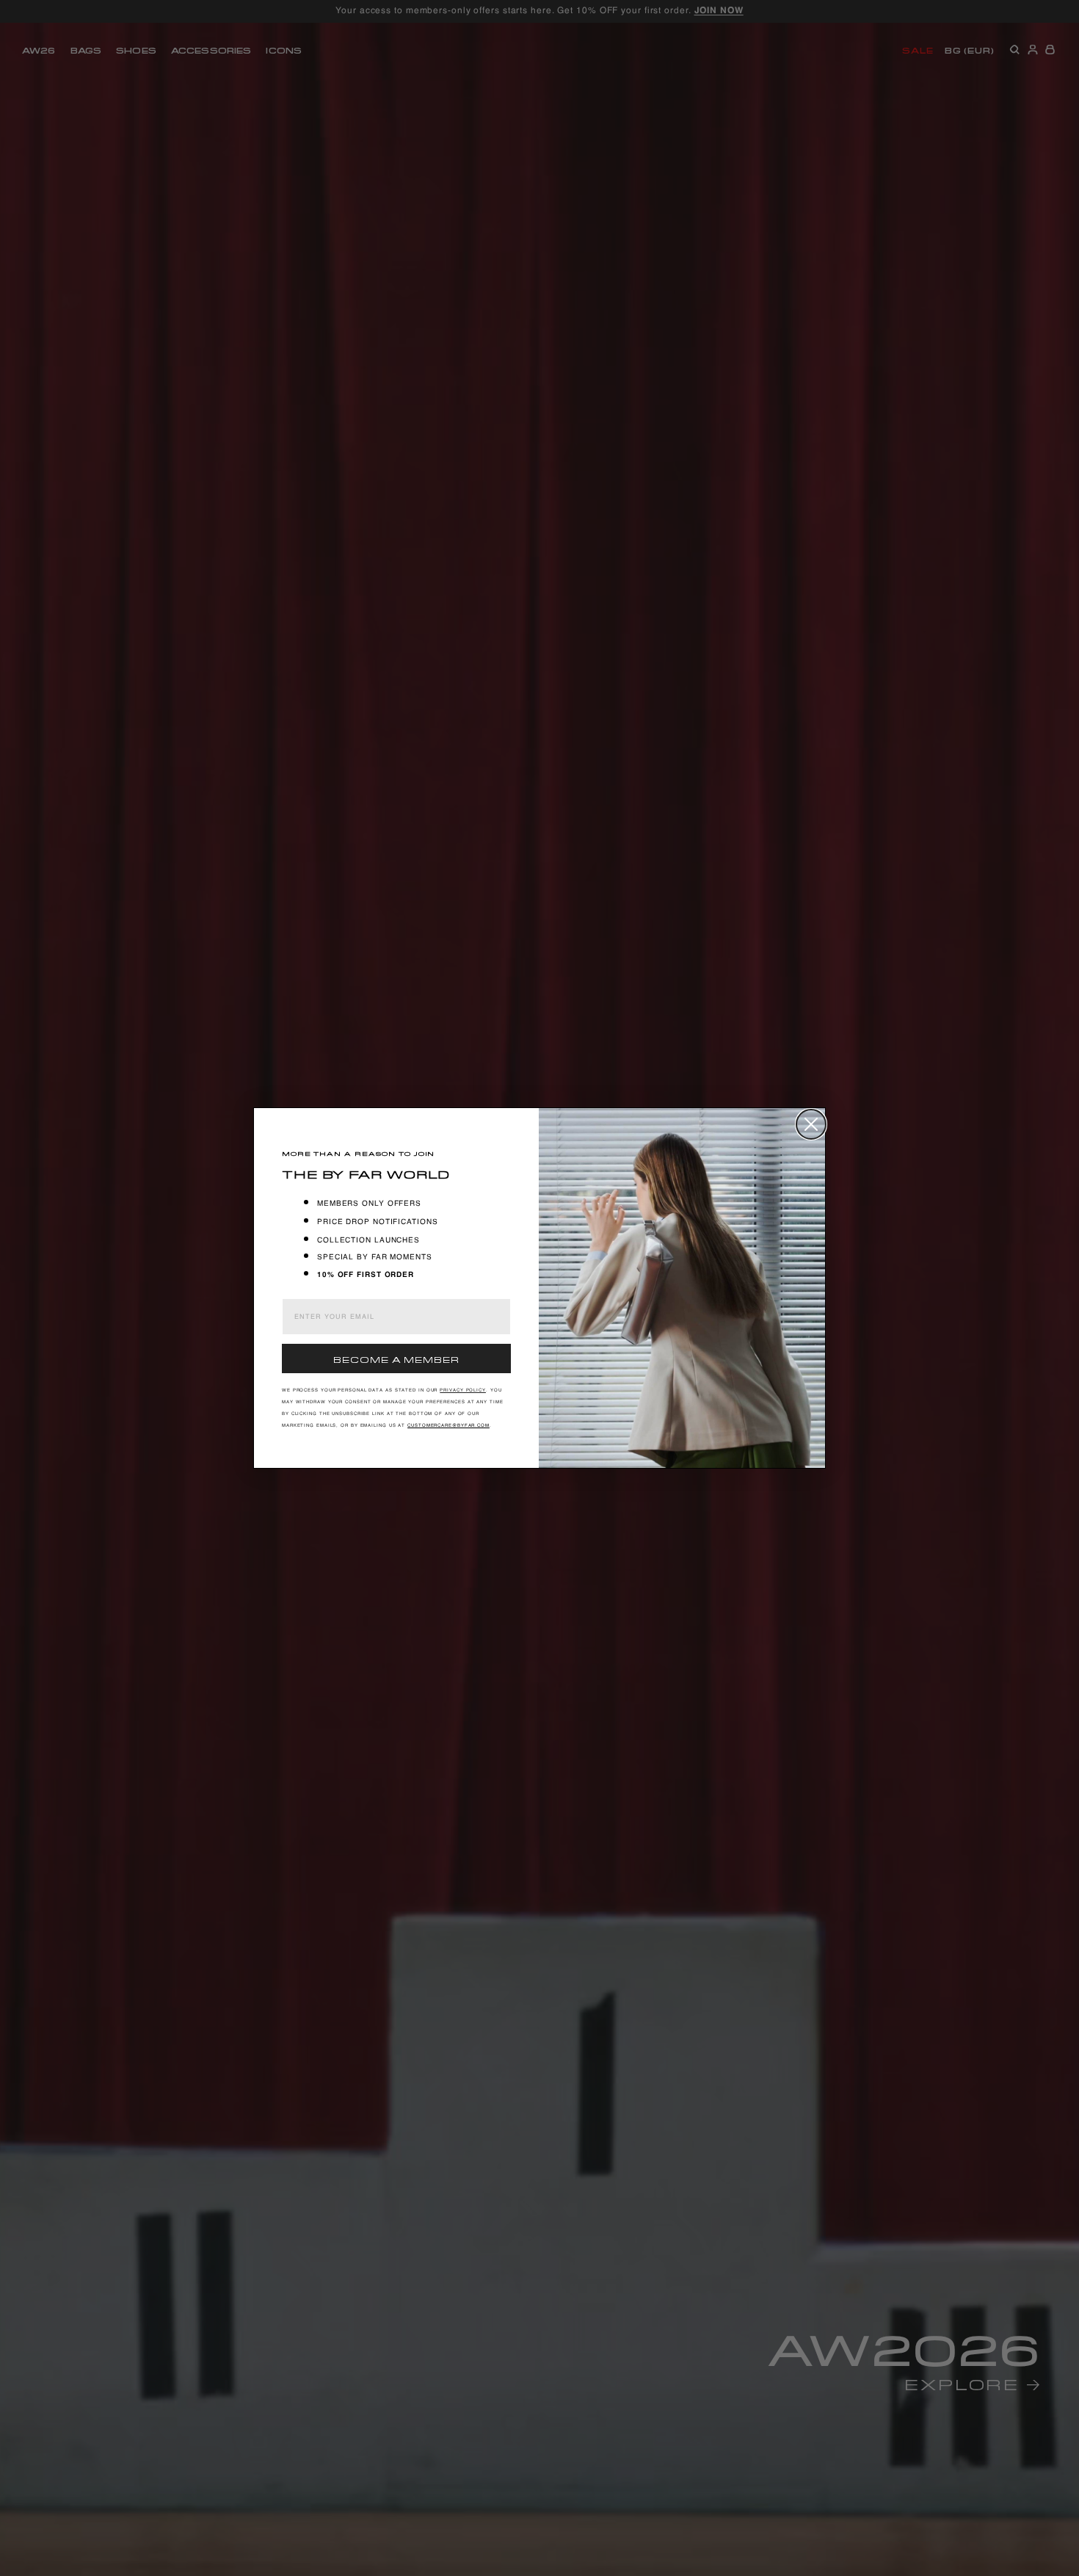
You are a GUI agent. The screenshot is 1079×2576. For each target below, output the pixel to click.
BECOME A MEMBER (396, 1358)
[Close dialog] (811, 1124)
